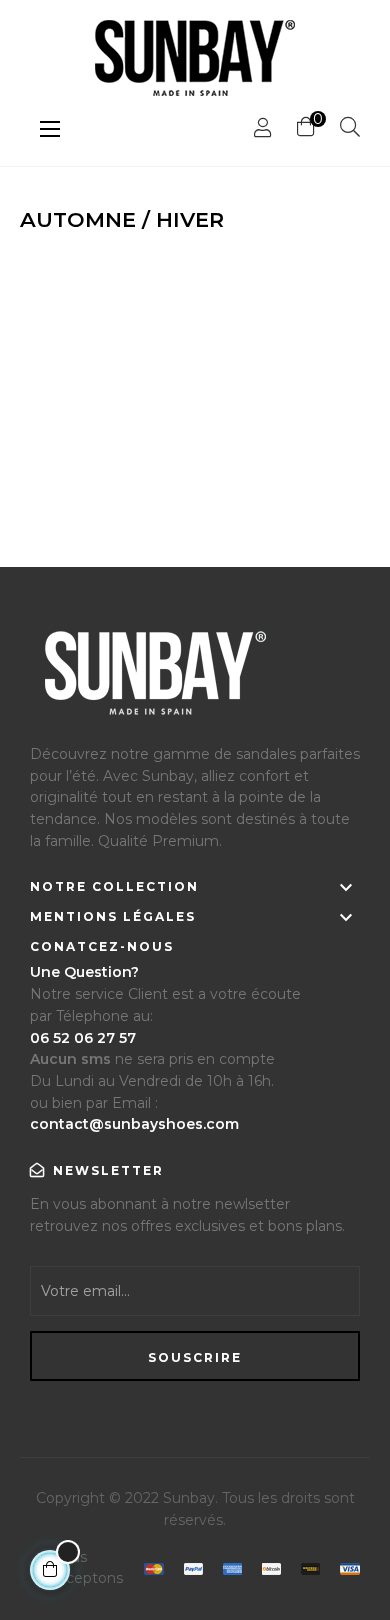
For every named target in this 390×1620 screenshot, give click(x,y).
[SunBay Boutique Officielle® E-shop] (152, 682)
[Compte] (263, 128)
